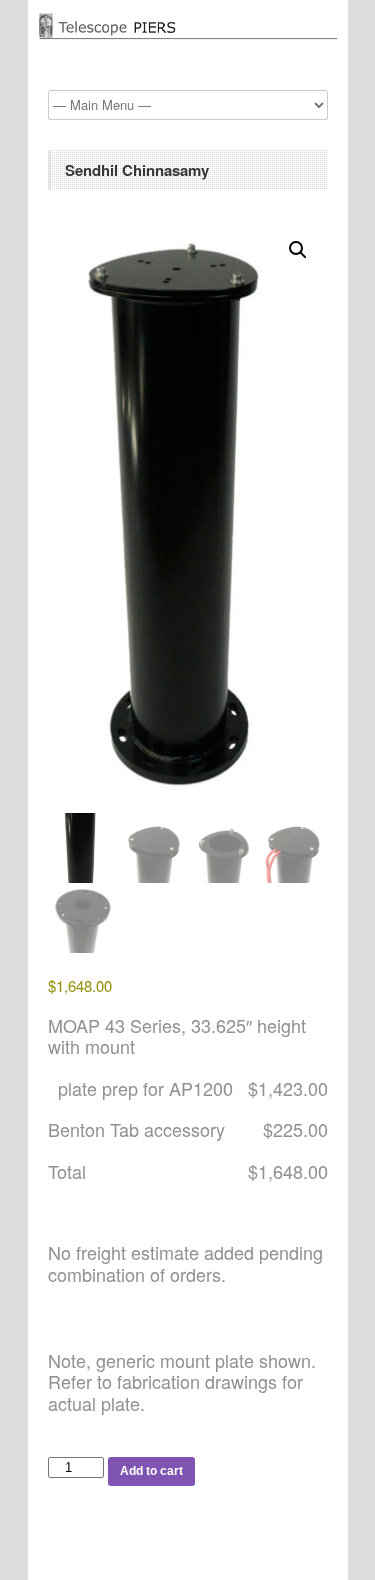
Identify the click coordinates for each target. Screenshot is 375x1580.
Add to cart (151, 1471)
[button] (298, 250)
